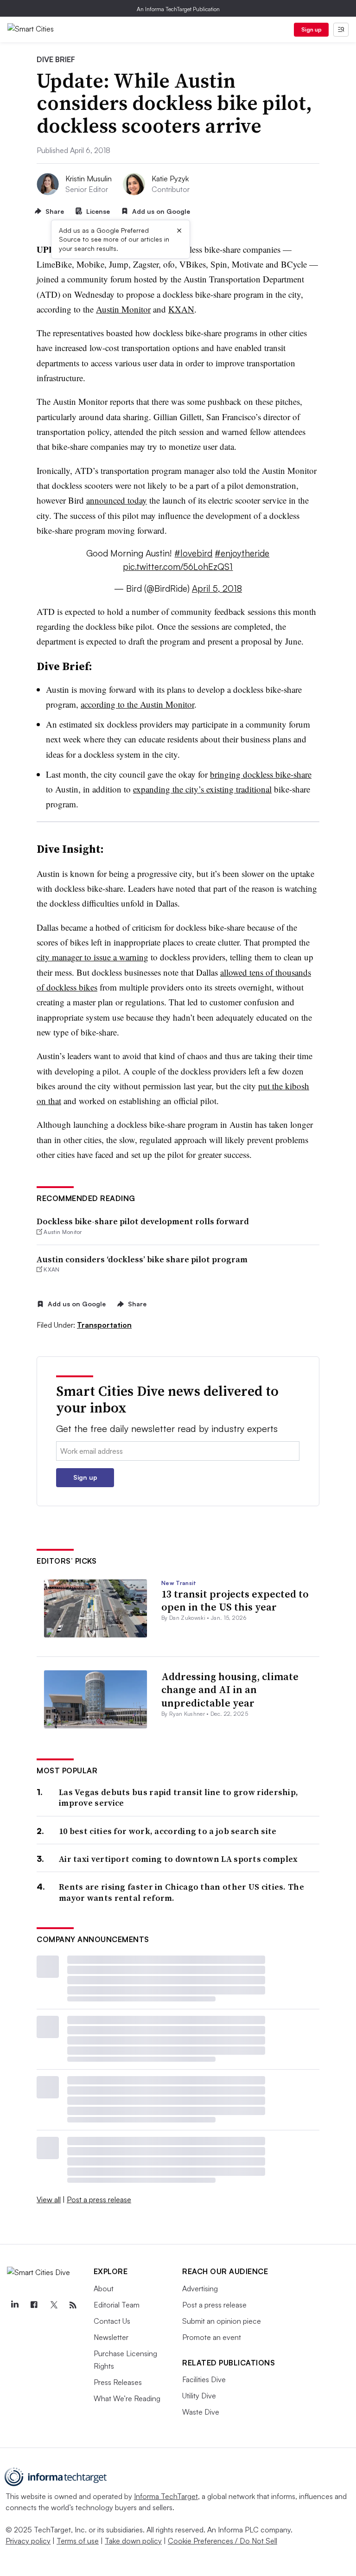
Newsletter (111, 2337)
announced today (117, 500)
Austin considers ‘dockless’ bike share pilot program (142, 1259)
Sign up (311, 29)
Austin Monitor (123, 309)
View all (49, 2199)
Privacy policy (28, 2541)
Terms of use (78, 2541)
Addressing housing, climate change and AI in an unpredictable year (230, 1690)
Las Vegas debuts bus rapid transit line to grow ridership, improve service (178, 1798)
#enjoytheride (242, 553)
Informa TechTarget (166, 2496)
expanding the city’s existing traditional (202, 789)
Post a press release (99, 2199)
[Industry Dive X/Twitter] (53, 2305)
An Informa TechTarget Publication (178, 9)
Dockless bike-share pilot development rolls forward (143, 1221)
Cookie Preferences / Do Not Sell (222, 2541)
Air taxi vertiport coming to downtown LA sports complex (178, 1859)
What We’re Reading (127, 2398)
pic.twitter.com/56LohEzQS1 (178, 567)
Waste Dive (201, 2412)
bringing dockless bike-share (261, 774)
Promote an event (212, 2337)
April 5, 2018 (217, 588)
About (104, 2288)
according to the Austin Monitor (137, 704)
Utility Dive (199, 2396)
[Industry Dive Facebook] (34, 2305)
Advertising (200, 2288)
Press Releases (118, 2382)
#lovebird (193, 553)
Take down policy (133, 2541)
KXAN (181, 309)
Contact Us (112, 2321)
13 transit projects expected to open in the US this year (235, 1601)
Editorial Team (117, 2305)
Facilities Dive (204, 2379)
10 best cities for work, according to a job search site (168, 1831)
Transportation (104, 1325)
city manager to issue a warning (92, 957)
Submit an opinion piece (222, 2321)
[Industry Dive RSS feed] (73, 2305)
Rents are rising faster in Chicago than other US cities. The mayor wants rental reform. (181, 1892)
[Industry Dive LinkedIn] (14, 2305)
